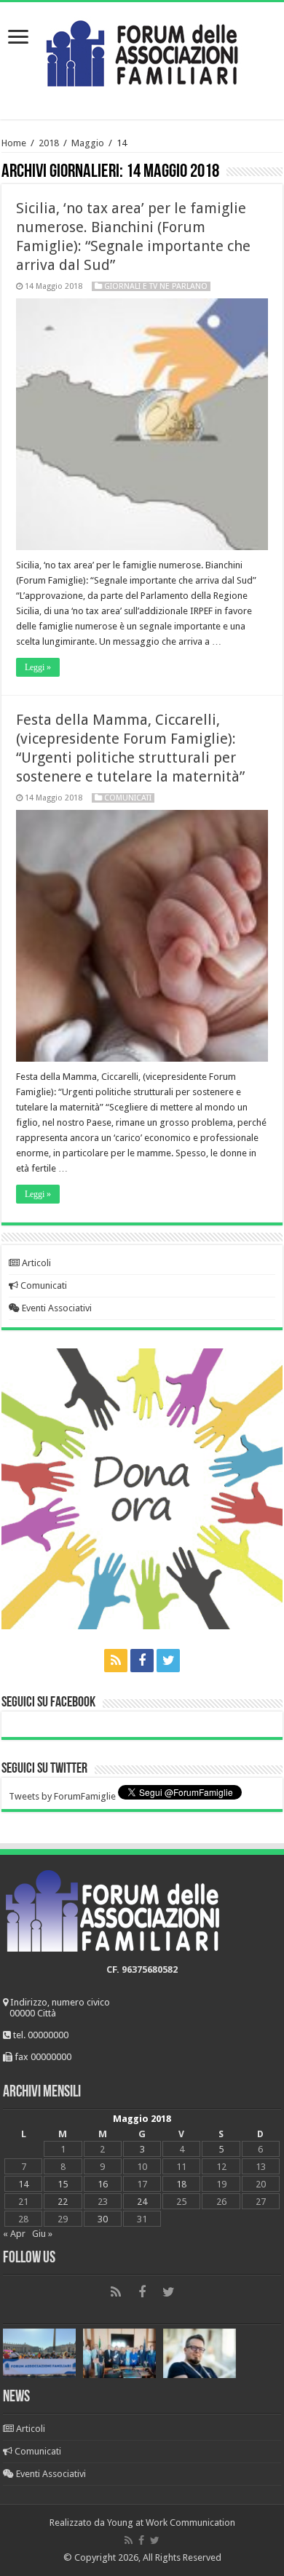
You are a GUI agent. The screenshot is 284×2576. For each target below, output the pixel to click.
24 (142, 2202)
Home (14, 143)
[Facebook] (142, 1661)
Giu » (42, 2234)
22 (63, 2202)
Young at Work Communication (171, 2523)
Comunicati (128, 798)
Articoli (35, 1263)
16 (103, 2184)
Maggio (88, 143)
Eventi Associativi (56, 1308)
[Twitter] (168, 1661)
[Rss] (116, 1661)
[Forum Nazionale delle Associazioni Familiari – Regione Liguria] (142, 50)
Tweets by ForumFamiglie (62, 1796)
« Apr (14, 2234)
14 (23, 2184)
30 (103, 2219)
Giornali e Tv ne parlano (156, 286)
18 (181, 2184)
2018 (49, 143)
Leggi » (38, 667)
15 (63, 2184)
